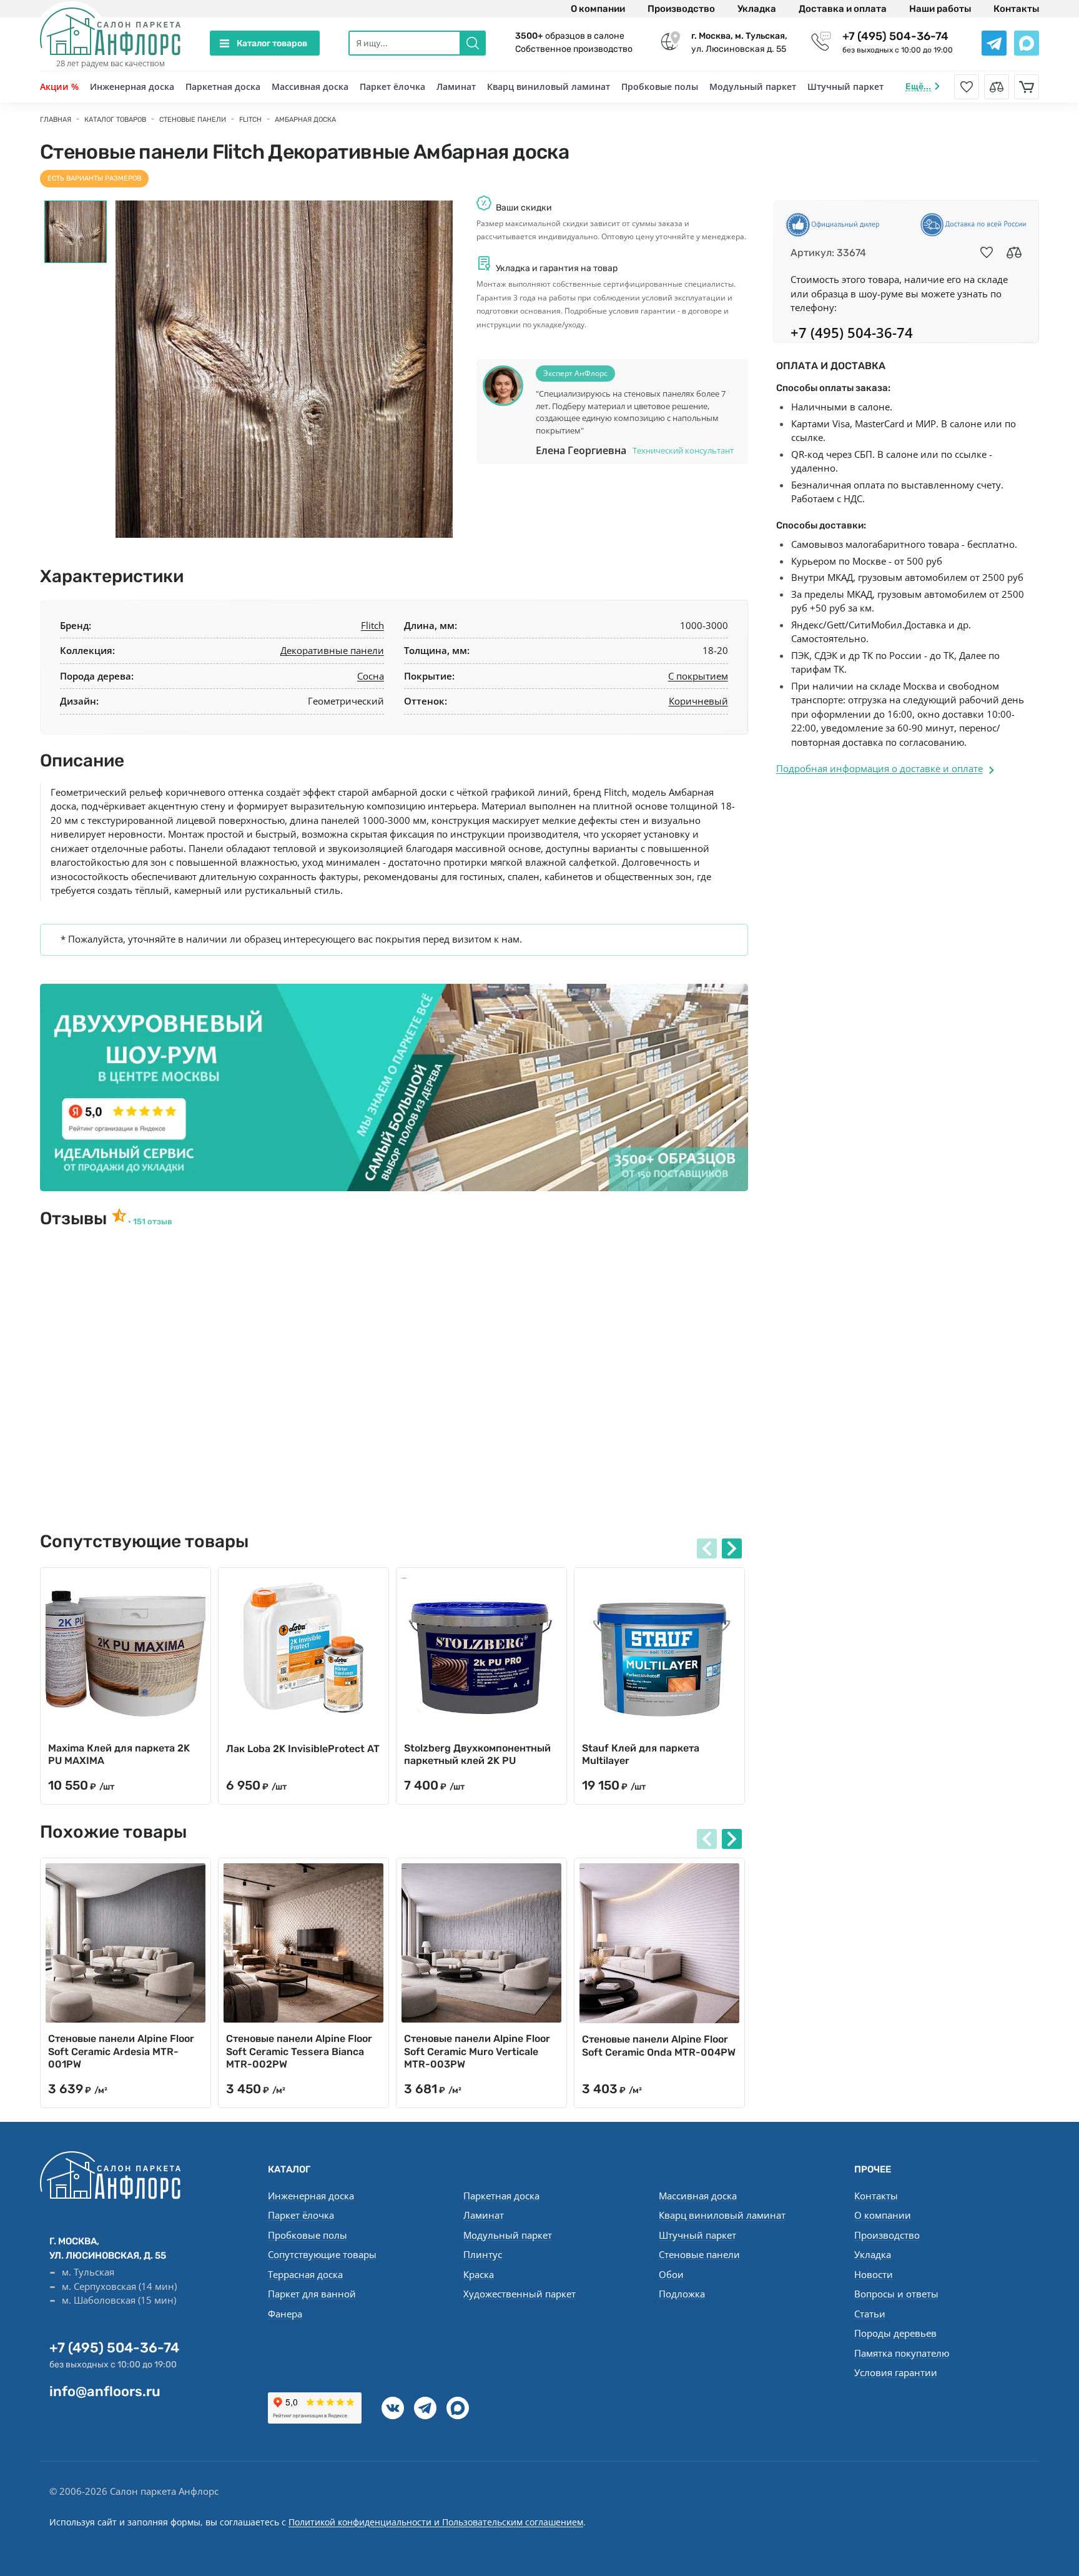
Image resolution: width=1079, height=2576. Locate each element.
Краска (479, 2274)
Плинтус (483, 2254)
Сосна (371, 676)
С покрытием (698, 676)
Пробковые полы (660, 87)
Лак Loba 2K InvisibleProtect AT (303, 1749)
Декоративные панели (332, 650)
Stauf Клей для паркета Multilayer (641, 1755)
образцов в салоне (570, 36)
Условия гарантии (896, 2372)
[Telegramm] (425, 2408)
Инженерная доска (132, 87)
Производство (681, 9)
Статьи (870, 2314)
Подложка (682, 2294)
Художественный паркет (520, 2294)
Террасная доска (305, 2274)
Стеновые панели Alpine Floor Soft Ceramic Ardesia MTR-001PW (121, 2052)
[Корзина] (1027, 87)
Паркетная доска (223, 87)
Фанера (285, 2314)
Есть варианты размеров (94, 178)
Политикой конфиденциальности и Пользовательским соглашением (436, 2522)
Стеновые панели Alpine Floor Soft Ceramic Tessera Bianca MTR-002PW (299, 2052)
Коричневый (698, 701)
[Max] (458, 2408)
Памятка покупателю (902, 2353)
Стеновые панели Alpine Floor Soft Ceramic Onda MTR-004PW (659, 2046)
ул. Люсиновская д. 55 (739, 42)
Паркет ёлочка (392, 87)
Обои (671, 2274)
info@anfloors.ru (105, 2391)
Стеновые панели (699, 2254)
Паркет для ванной (312, 2294)
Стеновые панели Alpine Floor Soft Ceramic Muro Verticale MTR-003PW (477, 2052)
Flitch (372, 625)
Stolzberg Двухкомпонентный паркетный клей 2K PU (477, 1755)
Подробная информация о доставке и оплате (879, 768)
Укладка (757, 9)
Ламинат (456, 87)
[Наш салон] (394, 1087)
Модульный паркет (753, 87)
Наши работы (940, 9)
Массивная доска (310, 87)
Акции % (59, 87)
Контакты (1016, 9)
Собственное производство (574, 49)
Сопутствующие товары (322, 2254)
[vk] (393, 2408)
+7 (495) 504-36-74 (895, 36)
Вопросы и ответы (896, 2294)
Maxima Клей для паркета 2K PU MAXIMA (119, 1755)
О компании (598, 9)
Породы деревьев (895, 2333)
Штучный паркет (845, 87)
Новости (874, 2274)
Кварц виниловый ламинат (549, 87)
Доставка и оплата (843, 9)
